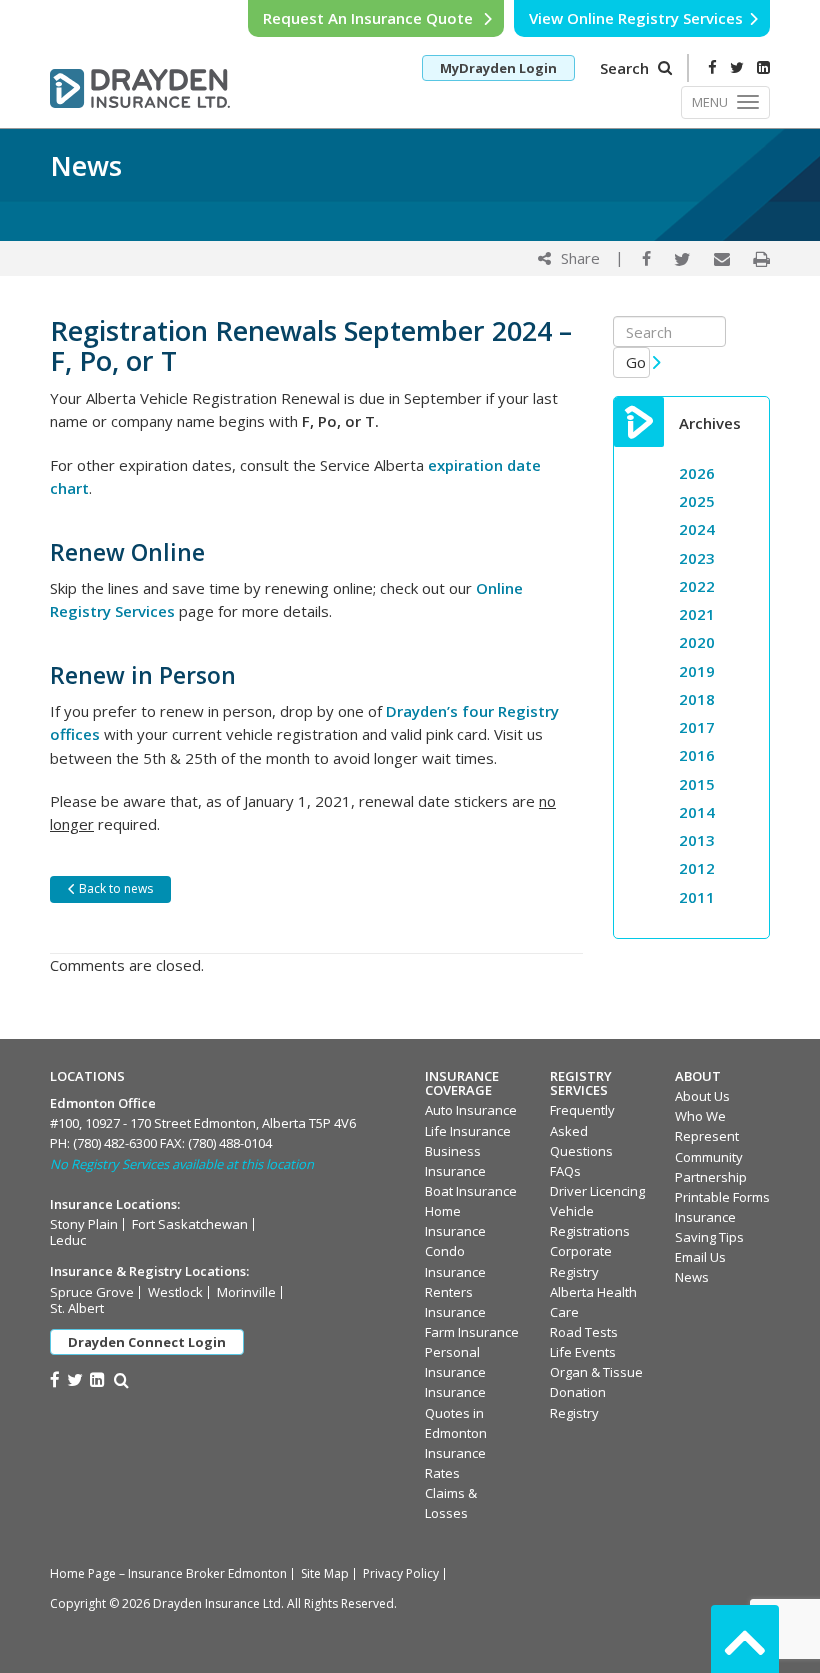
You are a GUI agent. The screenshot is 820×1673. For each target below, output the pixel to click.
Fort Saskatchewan (190, 1224)
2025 (697, 501)
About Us (702, 1096)
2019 (697, 671)
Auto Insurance (471, 1110)
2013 (697, 840)
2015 (697, 784)
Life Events (583, 1352)
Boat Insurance (471, 1191)
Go (638, 362)
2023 (697, 558)
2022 (697, 586)
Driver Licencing (597, 1191)
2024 (697, 529)
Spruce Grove (92, 1292)
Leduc (68, 1240)
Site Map (325, 1573)
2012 (697, 868)
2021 (697, 614)
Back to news (114, 888)
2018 (697, 699)
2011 (697, 897)
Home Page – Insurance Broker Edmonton (168, 1573)
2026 (697, 473)
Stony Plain (84, 1224)
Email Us (700, 1257)
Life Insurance (468, 1131)
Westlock (175, 1292)
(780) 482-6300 (115, 1143)
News (692, 1277)
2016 (697, 755)
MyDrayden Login (498, 68)
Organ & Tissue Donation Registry (596, 1392)
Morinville (246, 1292)
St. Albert (77, 1308)
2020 (697, 642)
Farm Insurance (472, 1332)
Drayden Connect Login (147, 1342)
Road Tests (584, 1332)
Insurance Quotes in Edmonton (456, 1412)
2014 (697, 812)
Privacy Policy (401, 1573)
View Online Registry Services (636, 18)
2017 (697, 727)
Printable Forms (722, 1197)
